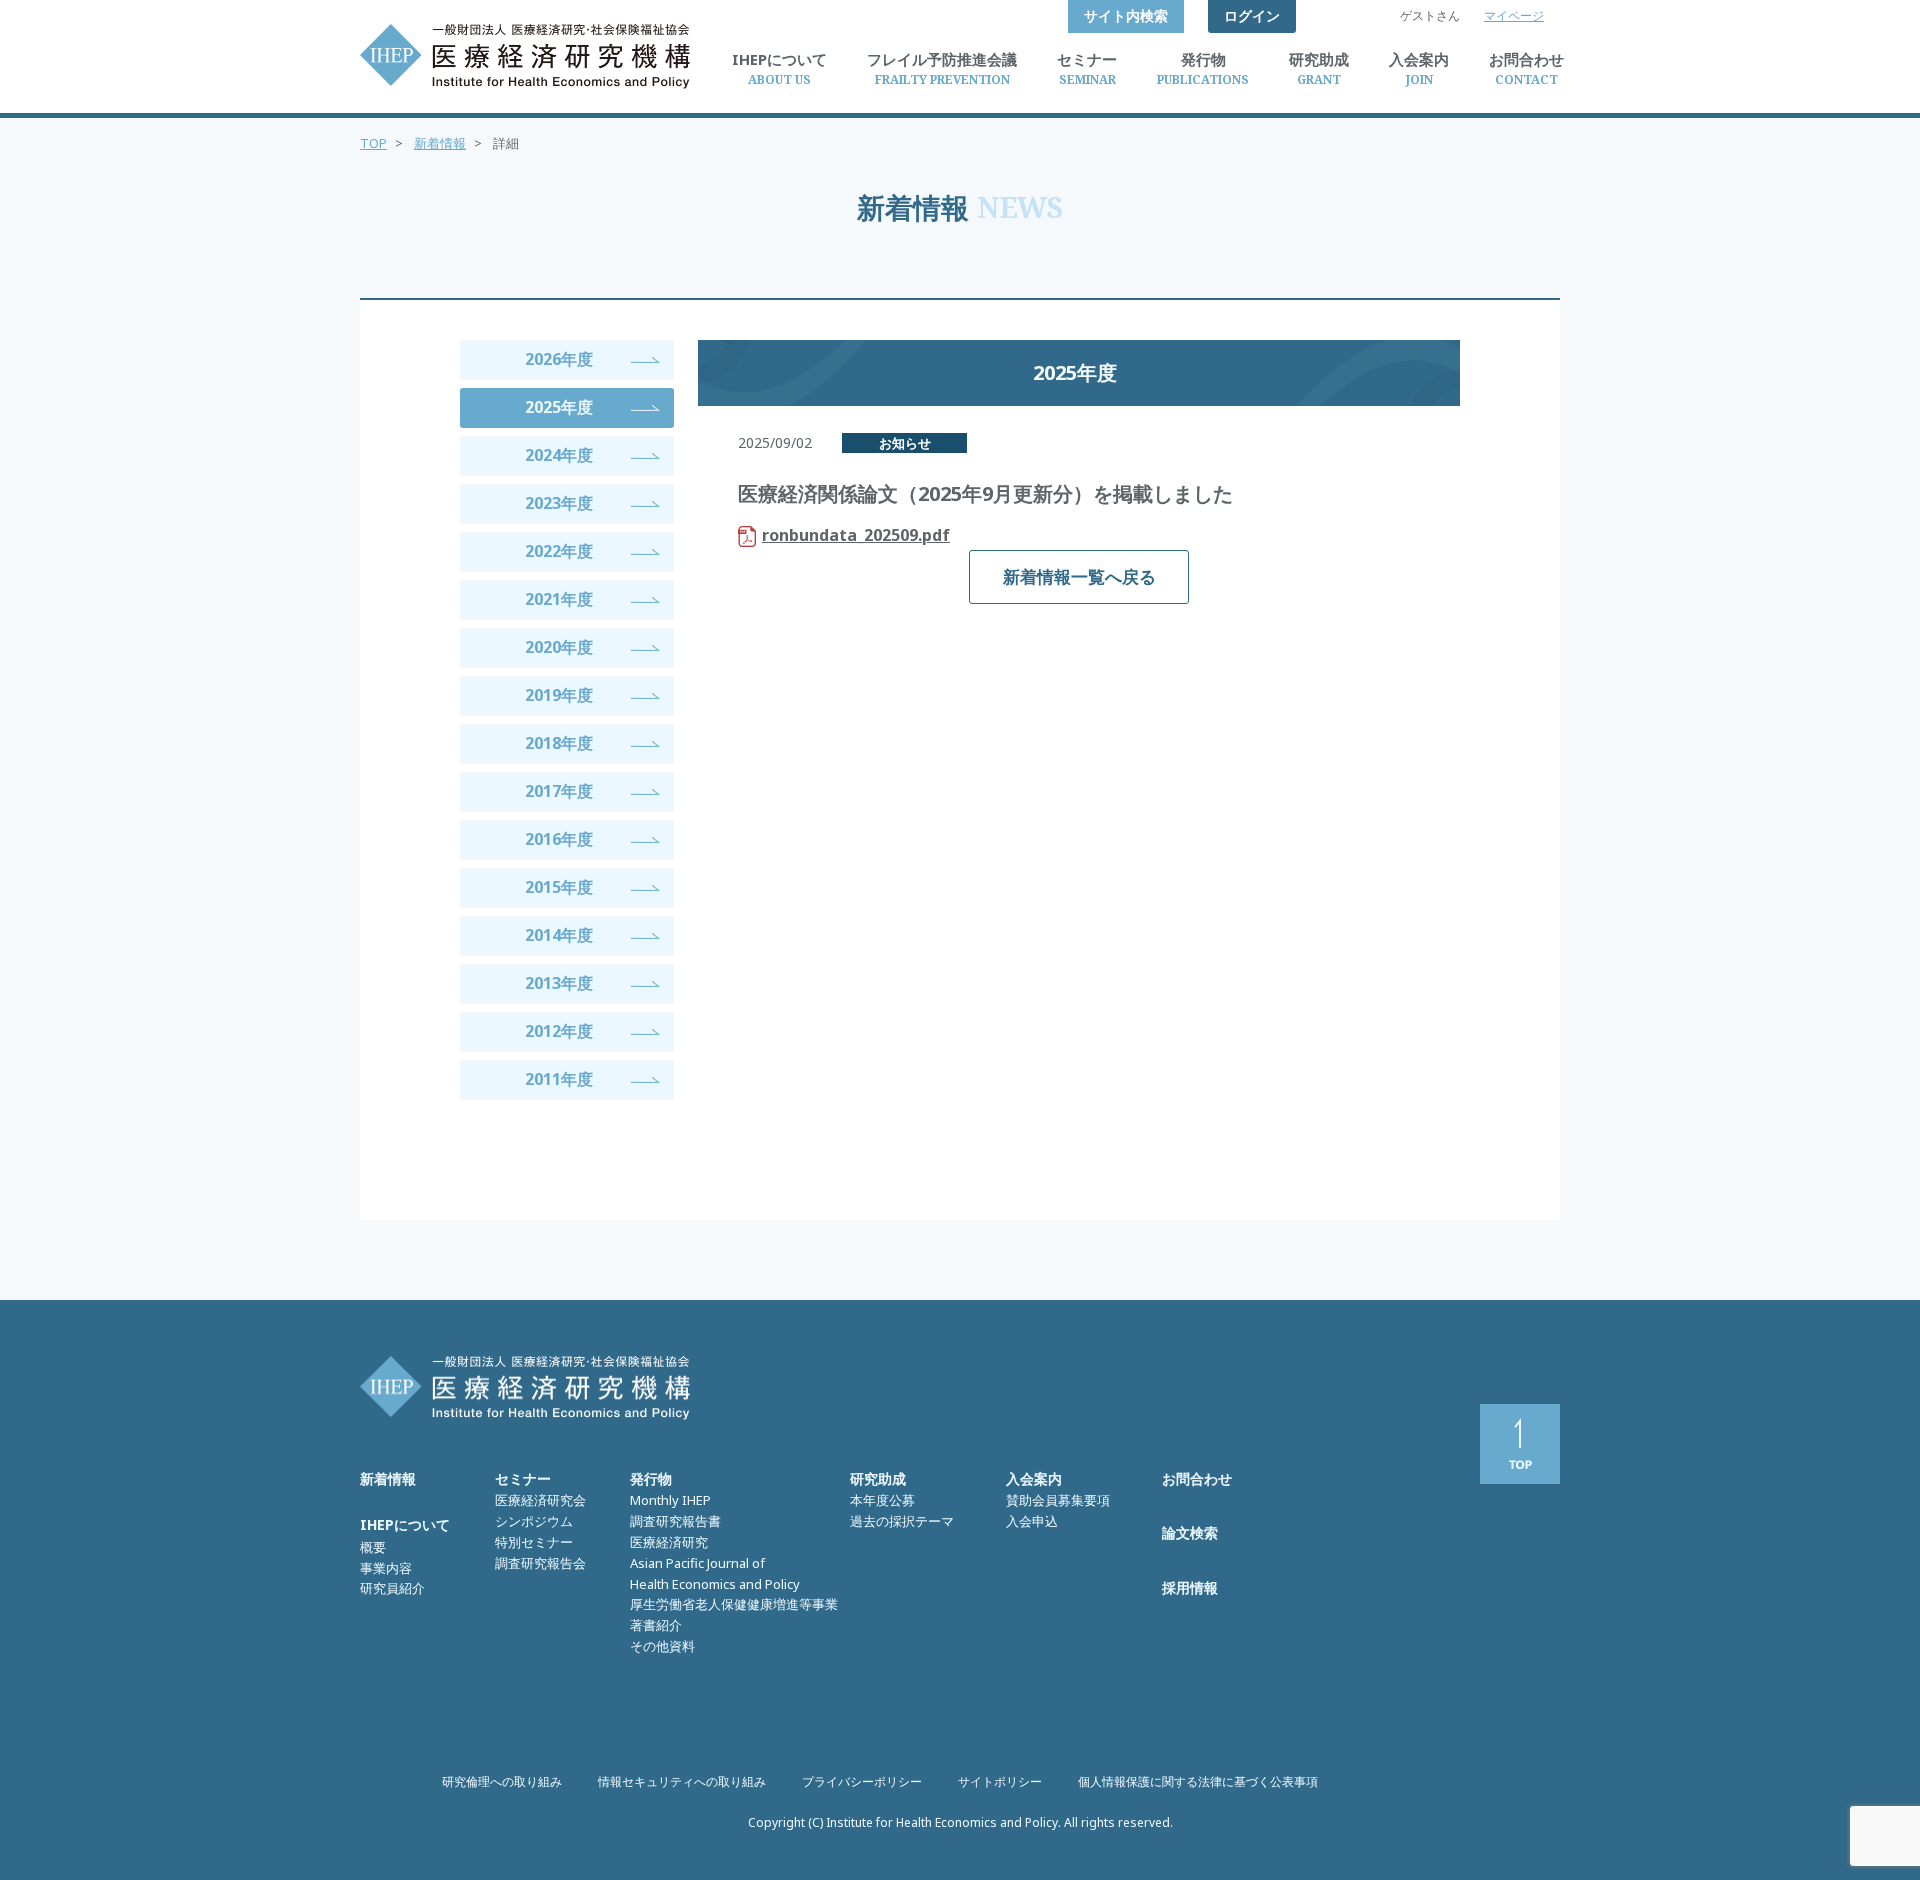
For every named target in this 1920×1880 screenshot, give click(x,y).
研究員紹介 (392, 1588)
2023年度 (559, 503)
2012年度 (559, 1031)
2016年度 (559, 839)
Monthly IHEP (670, 1500)
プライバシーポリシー (862, 1781)
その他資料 (662, 1646)
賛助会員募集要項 (1058, 1500)
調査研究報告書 (675, 1521)
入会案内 (1034, 1478)
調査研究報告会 (540, 1563)
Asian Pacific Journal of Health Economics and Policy (715, 1573)
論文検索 (1190, 1532)
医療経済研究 (669, 1542)
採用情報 (1190, 1587)
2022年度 (559, 551)
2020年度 (559, 647)
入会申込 (1032, 1521)
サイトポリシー (1000, 1781)
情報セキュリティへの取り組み (682, 1781)
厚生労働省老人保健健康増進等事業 (734, 1604)
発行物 (651, 1478)
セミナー (523, 1478)
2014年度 (559, 935)
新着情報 (440, 143)
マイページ (1514, 15)
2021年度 (559, 599)
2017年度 (559, 791)
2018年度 (559, 743)
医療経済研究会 (540, 1500)
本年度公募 (882, 1500)
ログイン (1252, 15)
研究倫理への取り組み (502, 1781)
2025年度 (559, 407)
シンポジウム (534, 1521)
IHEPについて (405, 1524)
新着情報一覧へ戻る (1079, 576)
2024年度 (559, 455)
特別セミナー (534, 1542)
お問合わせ (1197, 1478)
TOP (373, 143)
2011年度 (559, 1079)
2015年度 (559, 887)
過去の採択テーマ (902, 1521)
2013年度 (559, 983)
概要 (373, 1547)
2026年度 (559, 359)
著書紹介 (656, 1625)
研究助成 (878, 1478)
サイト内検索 (1126, 15)
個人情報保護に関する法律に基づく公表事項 (1198, 1781)
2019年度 (559, 695)
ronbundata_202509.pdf (856, 535)
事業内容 (386, 1568)
